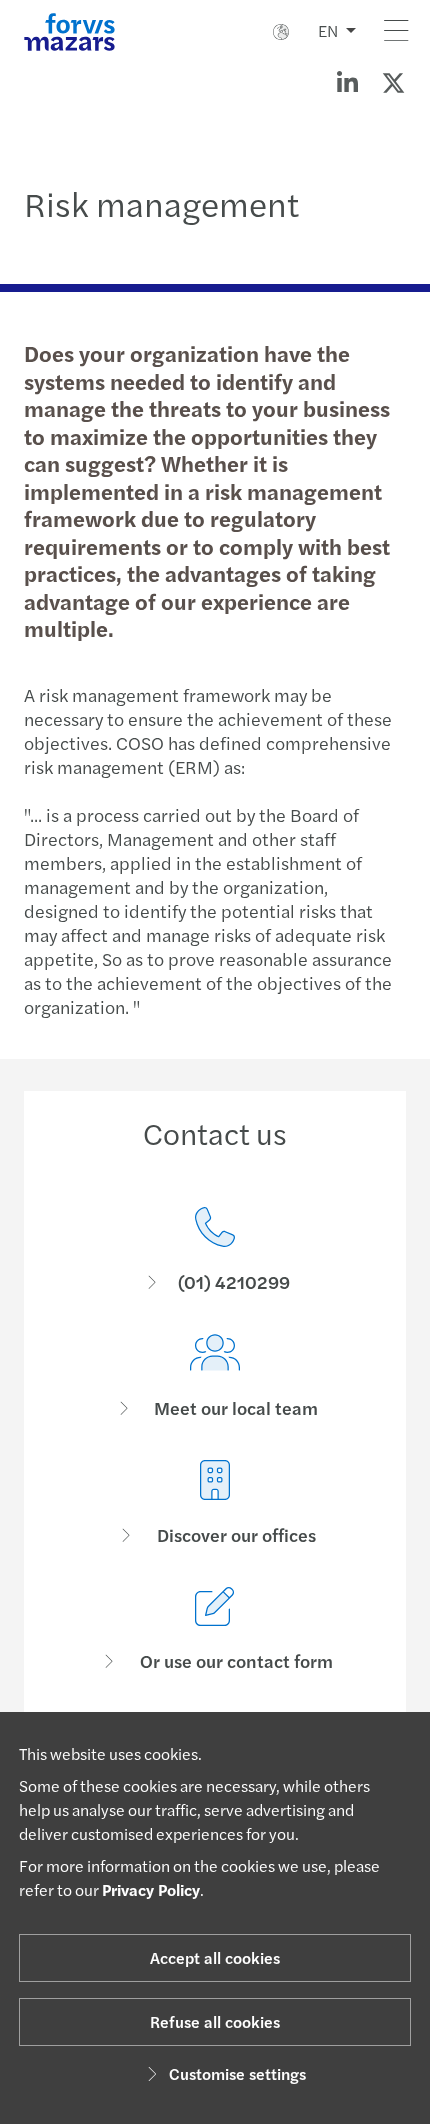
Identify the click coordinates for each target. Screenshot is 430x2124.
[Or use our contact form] (215, 1629)
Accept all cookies (215, 1957)
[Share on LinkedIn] (347, 82)
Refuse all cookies (215, 2021)
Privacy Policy (151, 1889)
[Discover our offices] (215, 1503)
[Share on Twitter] (393, 82)
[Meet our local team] (215, 1376)
